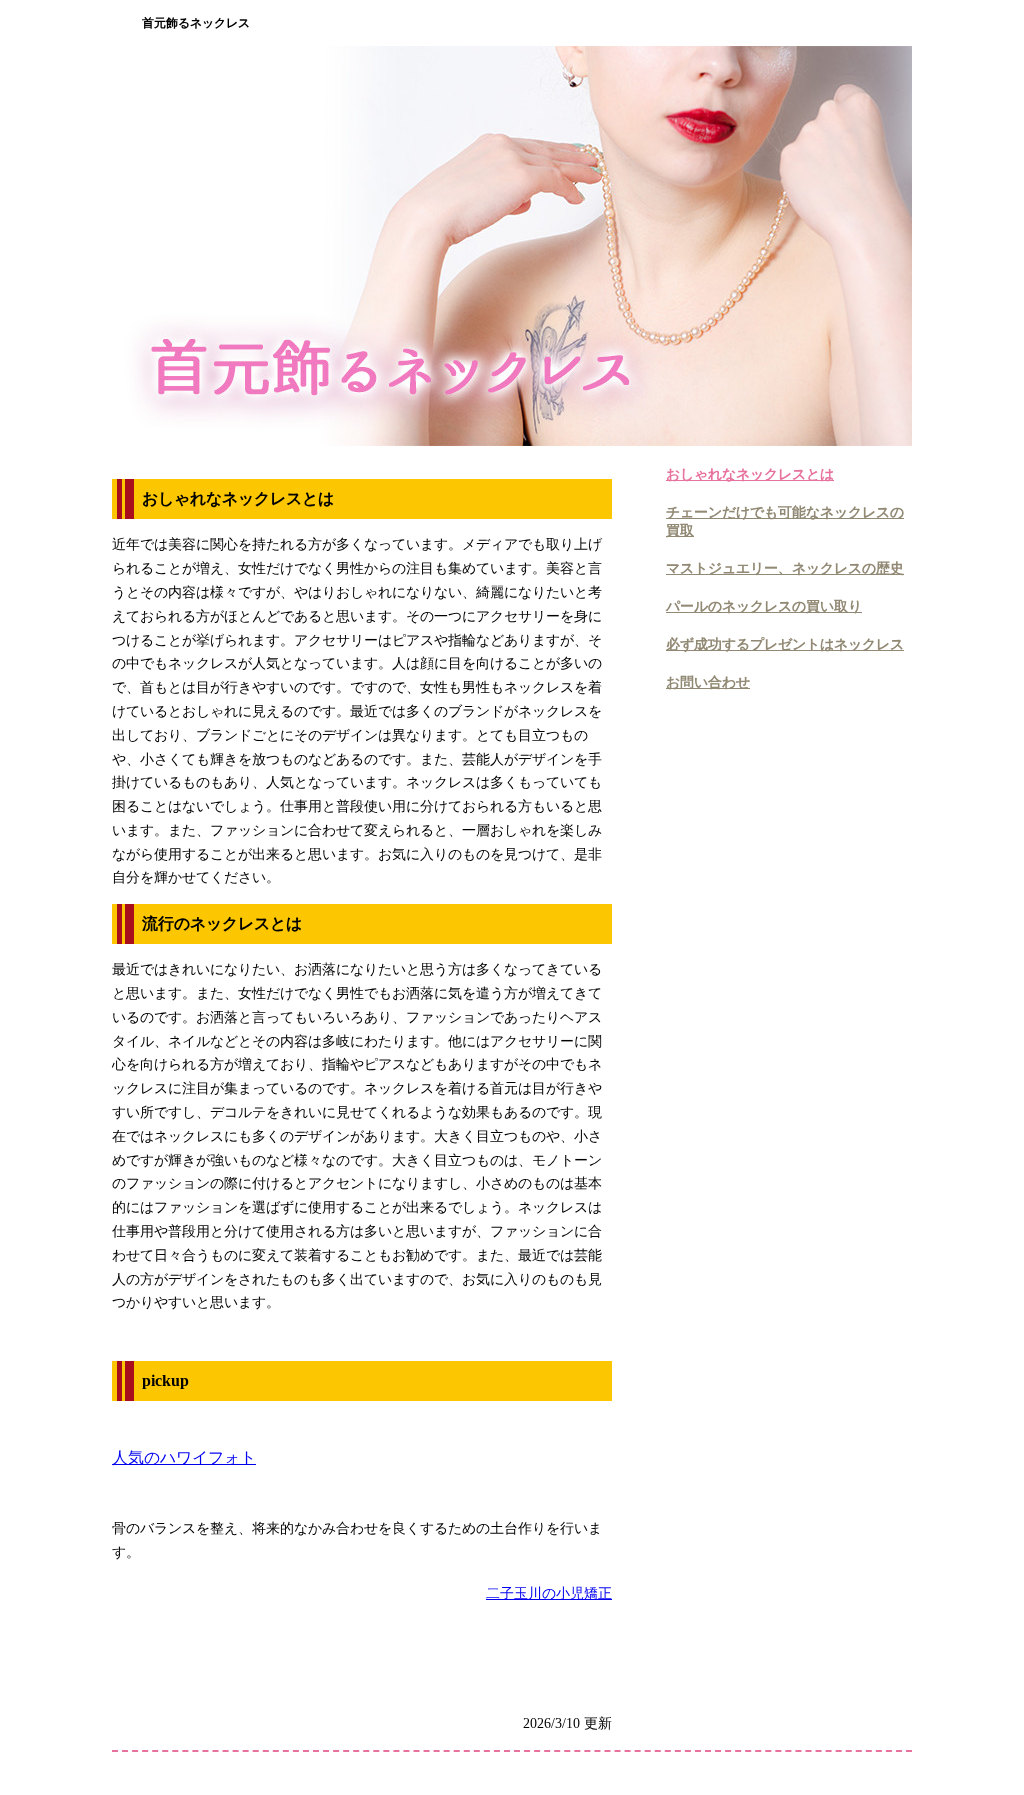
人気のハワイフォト (184, 1457)
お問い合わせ (708, 682)
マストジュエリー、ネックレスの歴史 (785, 568)
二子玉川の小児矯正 (549, 1593)
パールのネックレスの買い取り (764, 606)
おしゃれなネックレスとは (750, 474)
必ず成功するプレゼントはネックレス (785, 644)
